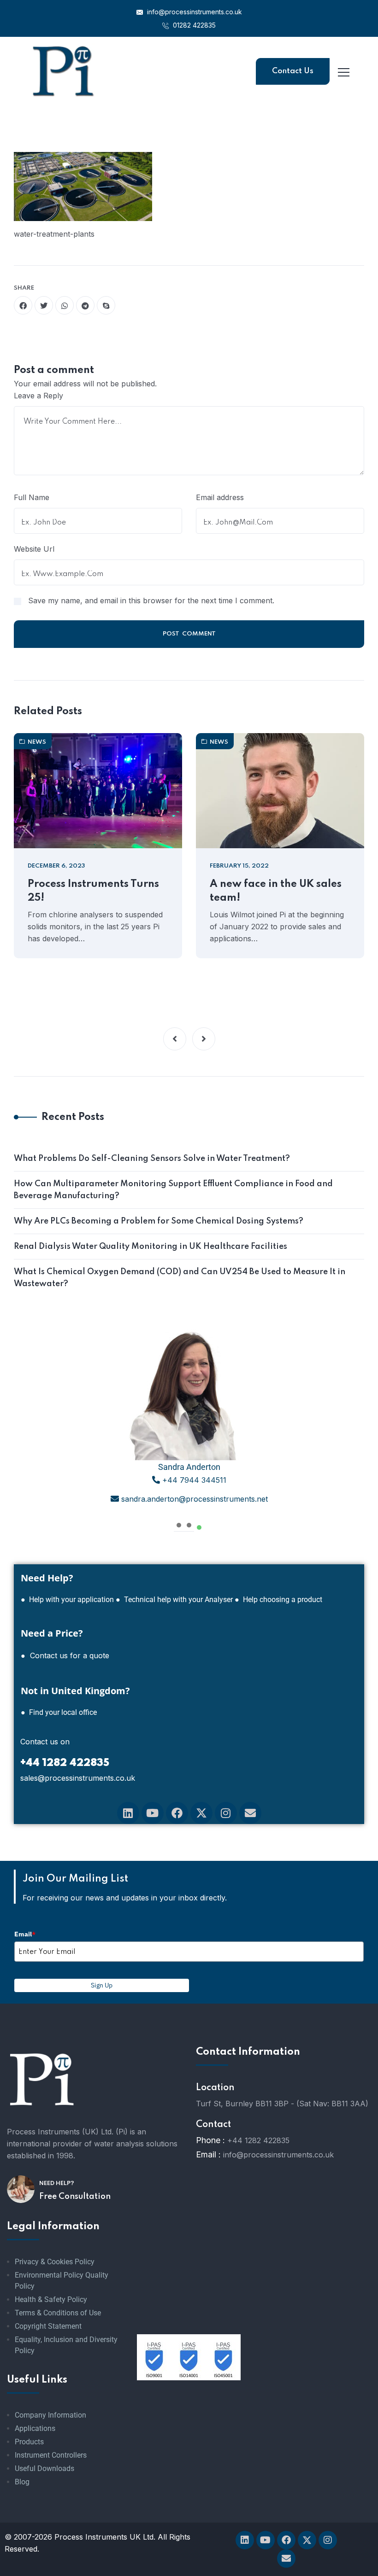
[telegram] (85, 305)
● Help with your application (67, 1600)
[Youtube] (153, 1813)
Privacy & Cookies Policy (55, 2262)
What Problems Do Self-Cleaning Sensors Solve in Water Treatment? (152, 1159)
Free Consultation (75, 2197)
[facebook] (23, 305)
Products (29, 2442)
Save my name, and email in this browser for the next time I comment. (151, 600)
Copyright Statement (48, 2326)
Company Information (50, 2415)
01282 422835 (193, 25)
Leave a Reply (38, 396)
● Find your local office (59, 1712)
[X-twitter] (201, 1813)
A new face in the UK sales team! (276, 891)
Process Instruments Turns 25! (93, 891)
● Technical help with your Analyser (174, 1600)
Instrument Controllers (51, 2455)
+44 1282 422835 (258, 2140)
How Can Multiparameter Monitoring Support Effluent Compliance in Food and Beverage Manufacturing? (173, 1190)
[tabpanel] (189, 1417)
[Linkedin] (128, 1813)
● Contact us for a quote (65, 1655)
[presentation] (179, 1524)
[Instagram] (226, 1813)
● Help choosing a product (278, 1600)
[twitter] (44, 305)
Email (25, 1934)
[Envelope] (250, 1813)
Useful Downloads (44, 2468)
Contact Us (293, 71)
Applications (35, 2428)
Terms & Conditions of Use (58, 2313)
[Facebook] (177, 1813)
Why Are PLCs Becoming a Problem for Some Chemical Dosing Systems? (159, 1221)
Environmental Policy (49, 2275)
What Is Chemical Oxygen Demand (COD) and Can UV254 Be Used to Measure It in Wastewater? (180, 1278)
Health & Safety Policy (51, 2299)
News (37, 742)
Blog (22, 2482)
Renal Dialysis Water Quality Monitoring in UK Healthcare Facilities (151, 1247)
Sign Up (102, 1985)
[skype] (106, 305)
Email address (220, 497)
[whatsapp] (65, 305)
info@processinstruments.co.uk (194, 12)
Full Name (32, 497)
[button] (175, 1039)
